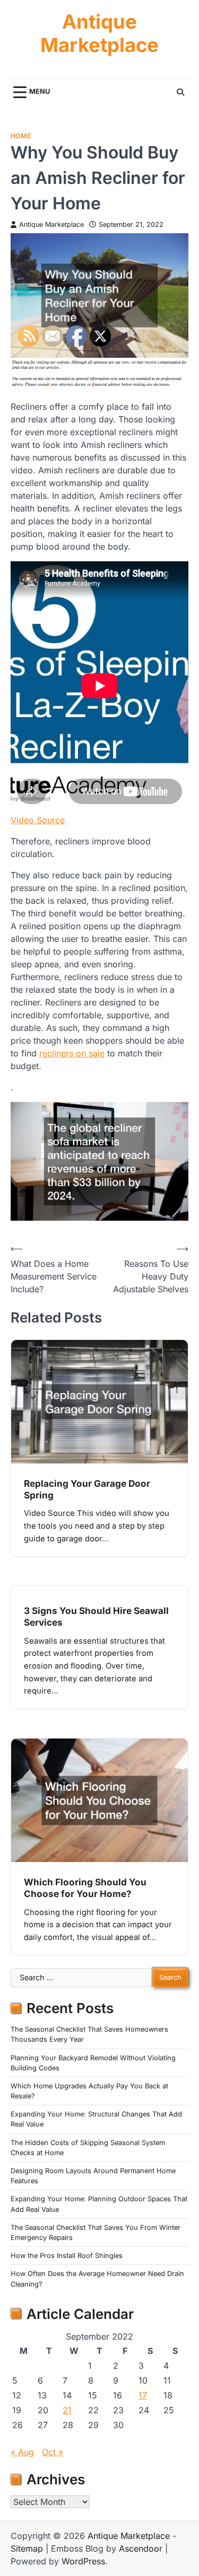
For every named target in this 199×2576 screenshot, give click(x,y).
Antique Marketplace (99, 34)
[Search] (180, 92)
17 (143, 2395)
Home (21, 136)
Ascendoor (141, 2548)
